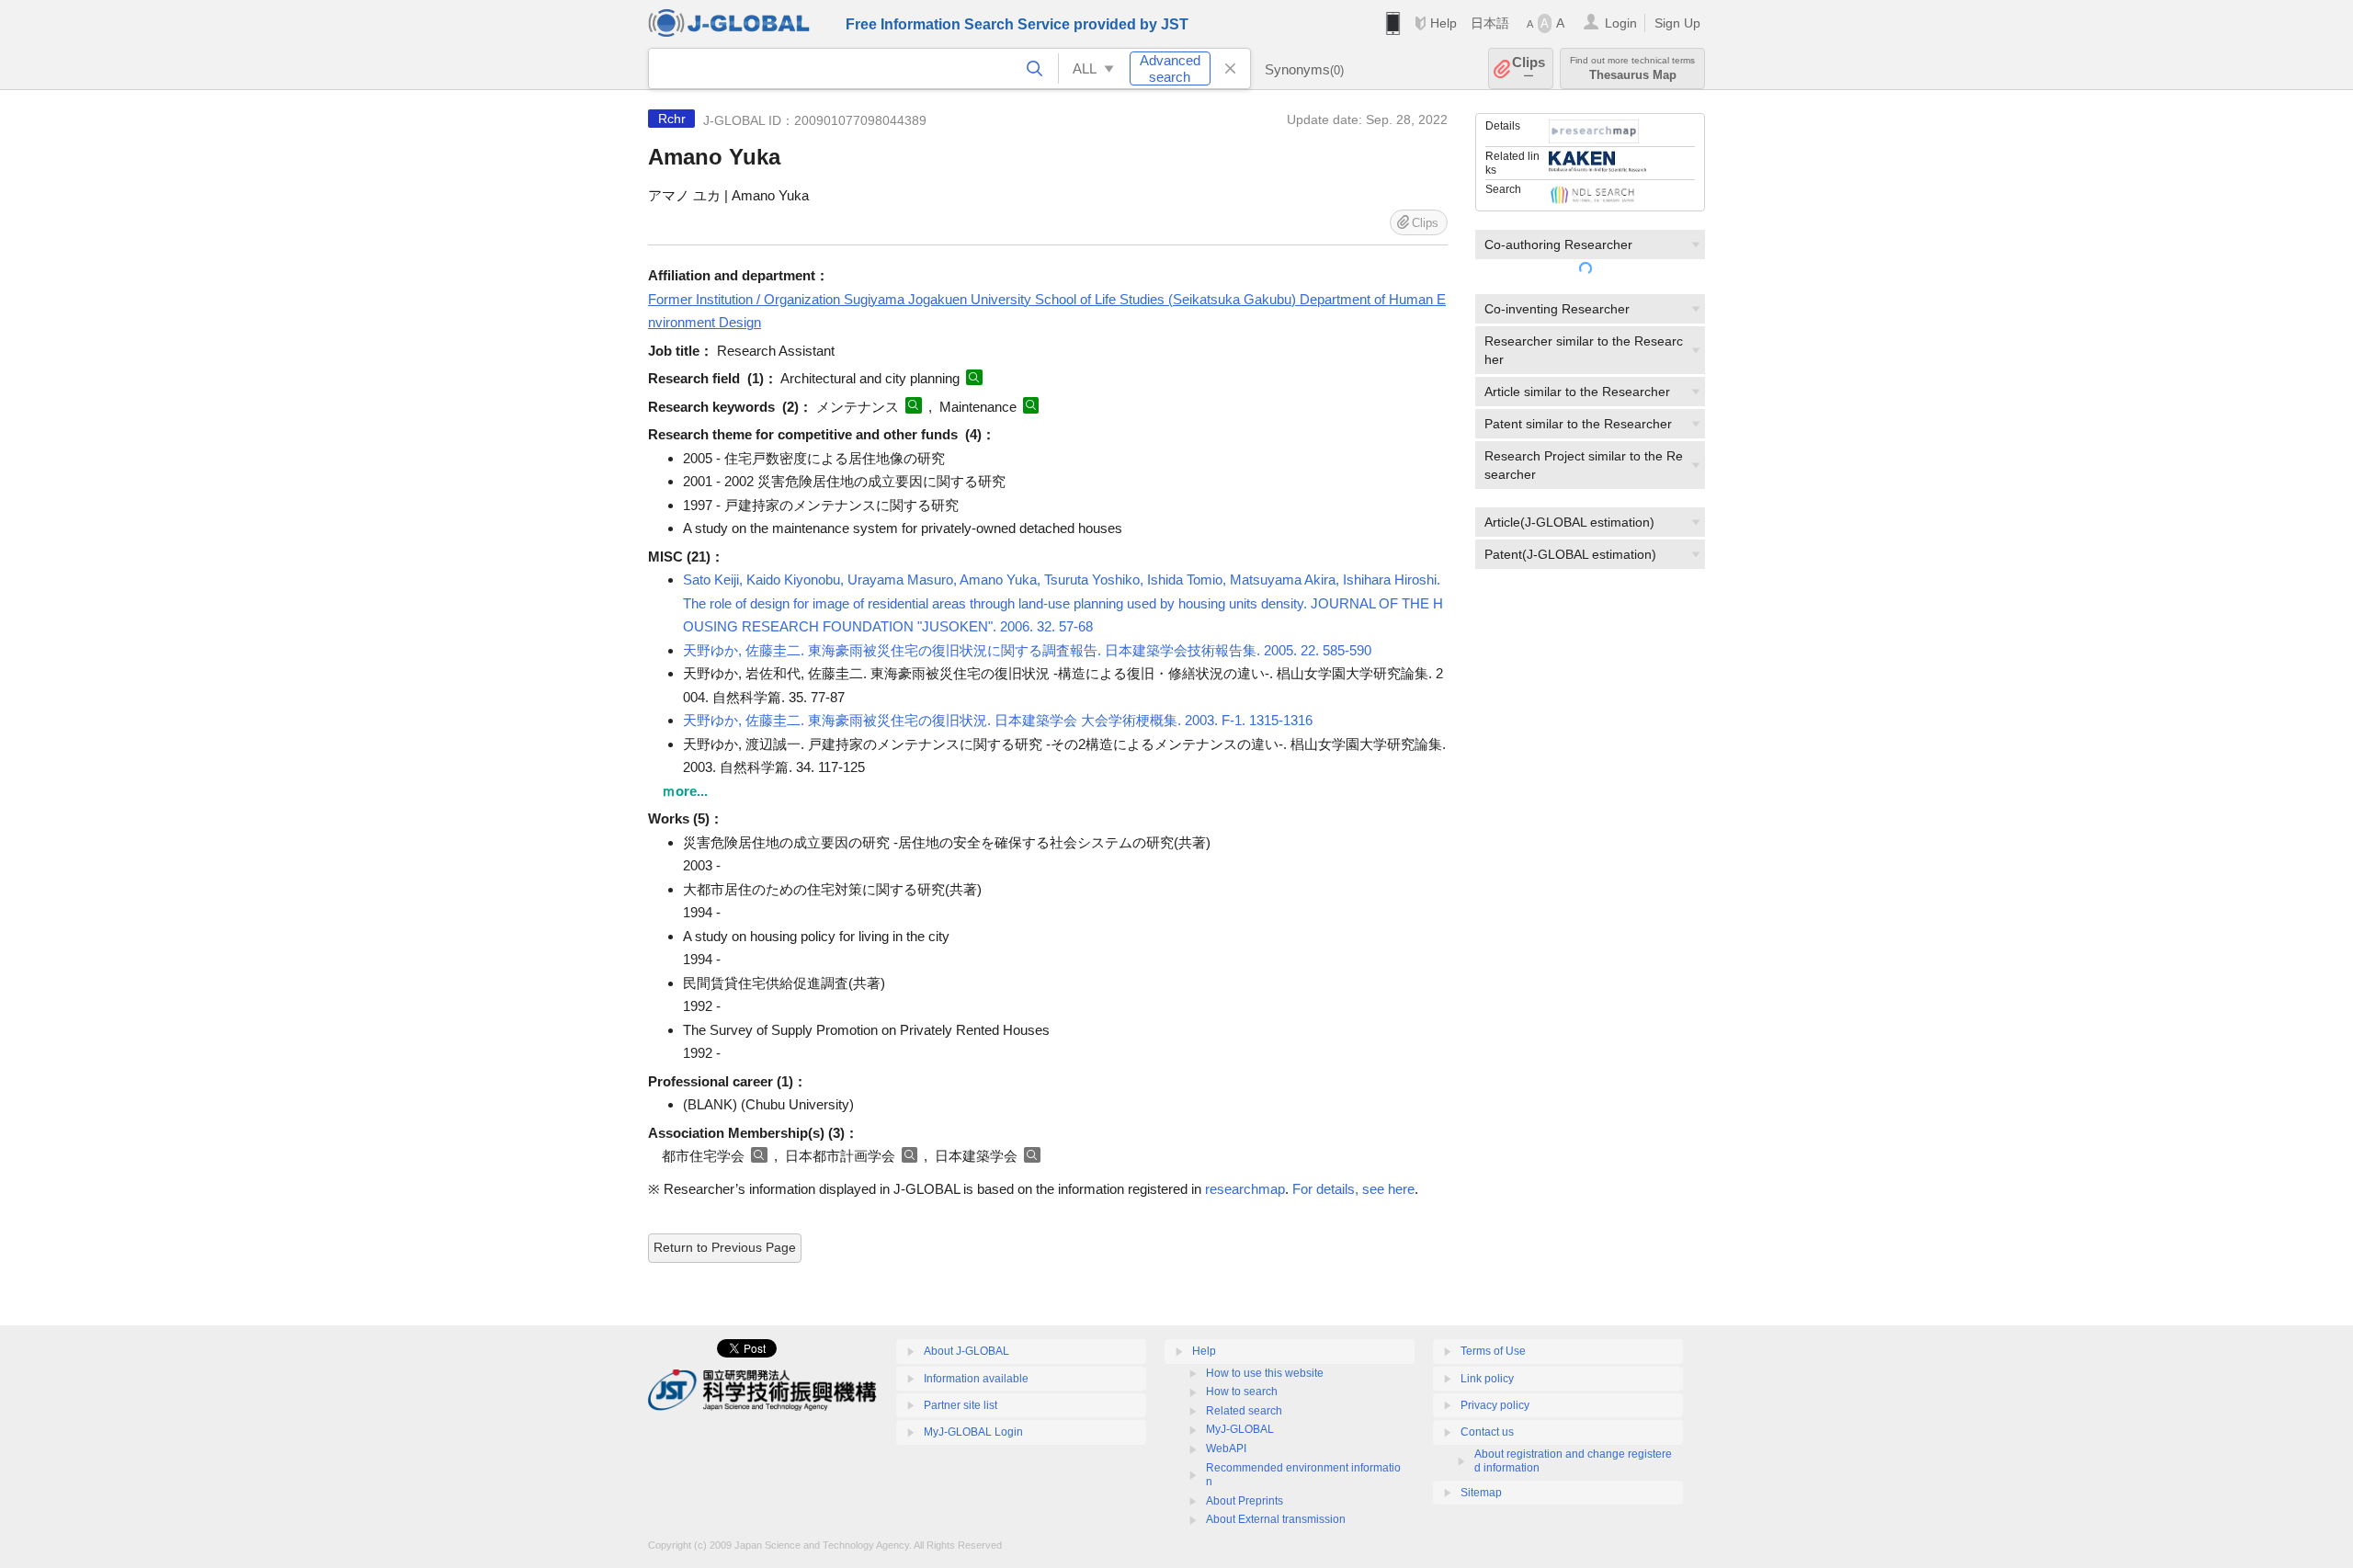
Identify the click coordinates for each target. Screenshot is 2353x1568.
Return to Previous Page (725, 1247)
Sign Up (1677, 23)
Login (1621, 23)
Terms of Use (1493, 1351)
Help (1444, 23)
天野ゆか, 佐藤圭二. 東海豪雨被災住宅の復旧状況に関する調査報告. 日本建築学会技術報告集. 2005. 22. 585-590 (1027, 650)
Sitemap (1481, 1493)
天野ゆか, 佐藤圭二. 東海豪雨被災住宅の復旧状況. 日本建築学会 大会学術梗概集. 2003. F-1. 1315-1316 (998, 720)
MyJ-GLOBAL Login (973, 1432)
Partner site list (961, 1405)
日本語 (1490, 23)
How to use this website (1265, 1373)
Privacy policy (1495, 1405)
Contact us (1487, 1432)
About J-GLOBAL (966, 1351)
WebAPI (1226, 1449)
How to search (1242, 1392)
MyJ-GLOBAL (1240, 1429)
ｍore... (685, 791)
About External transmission (1276, 1519)
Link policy (1487, 1379)
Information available (976, 1379)
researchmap (1245, 1189)
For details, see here (1353, 1189)
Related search (1244, 1411)
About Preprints (1245, 1501)
